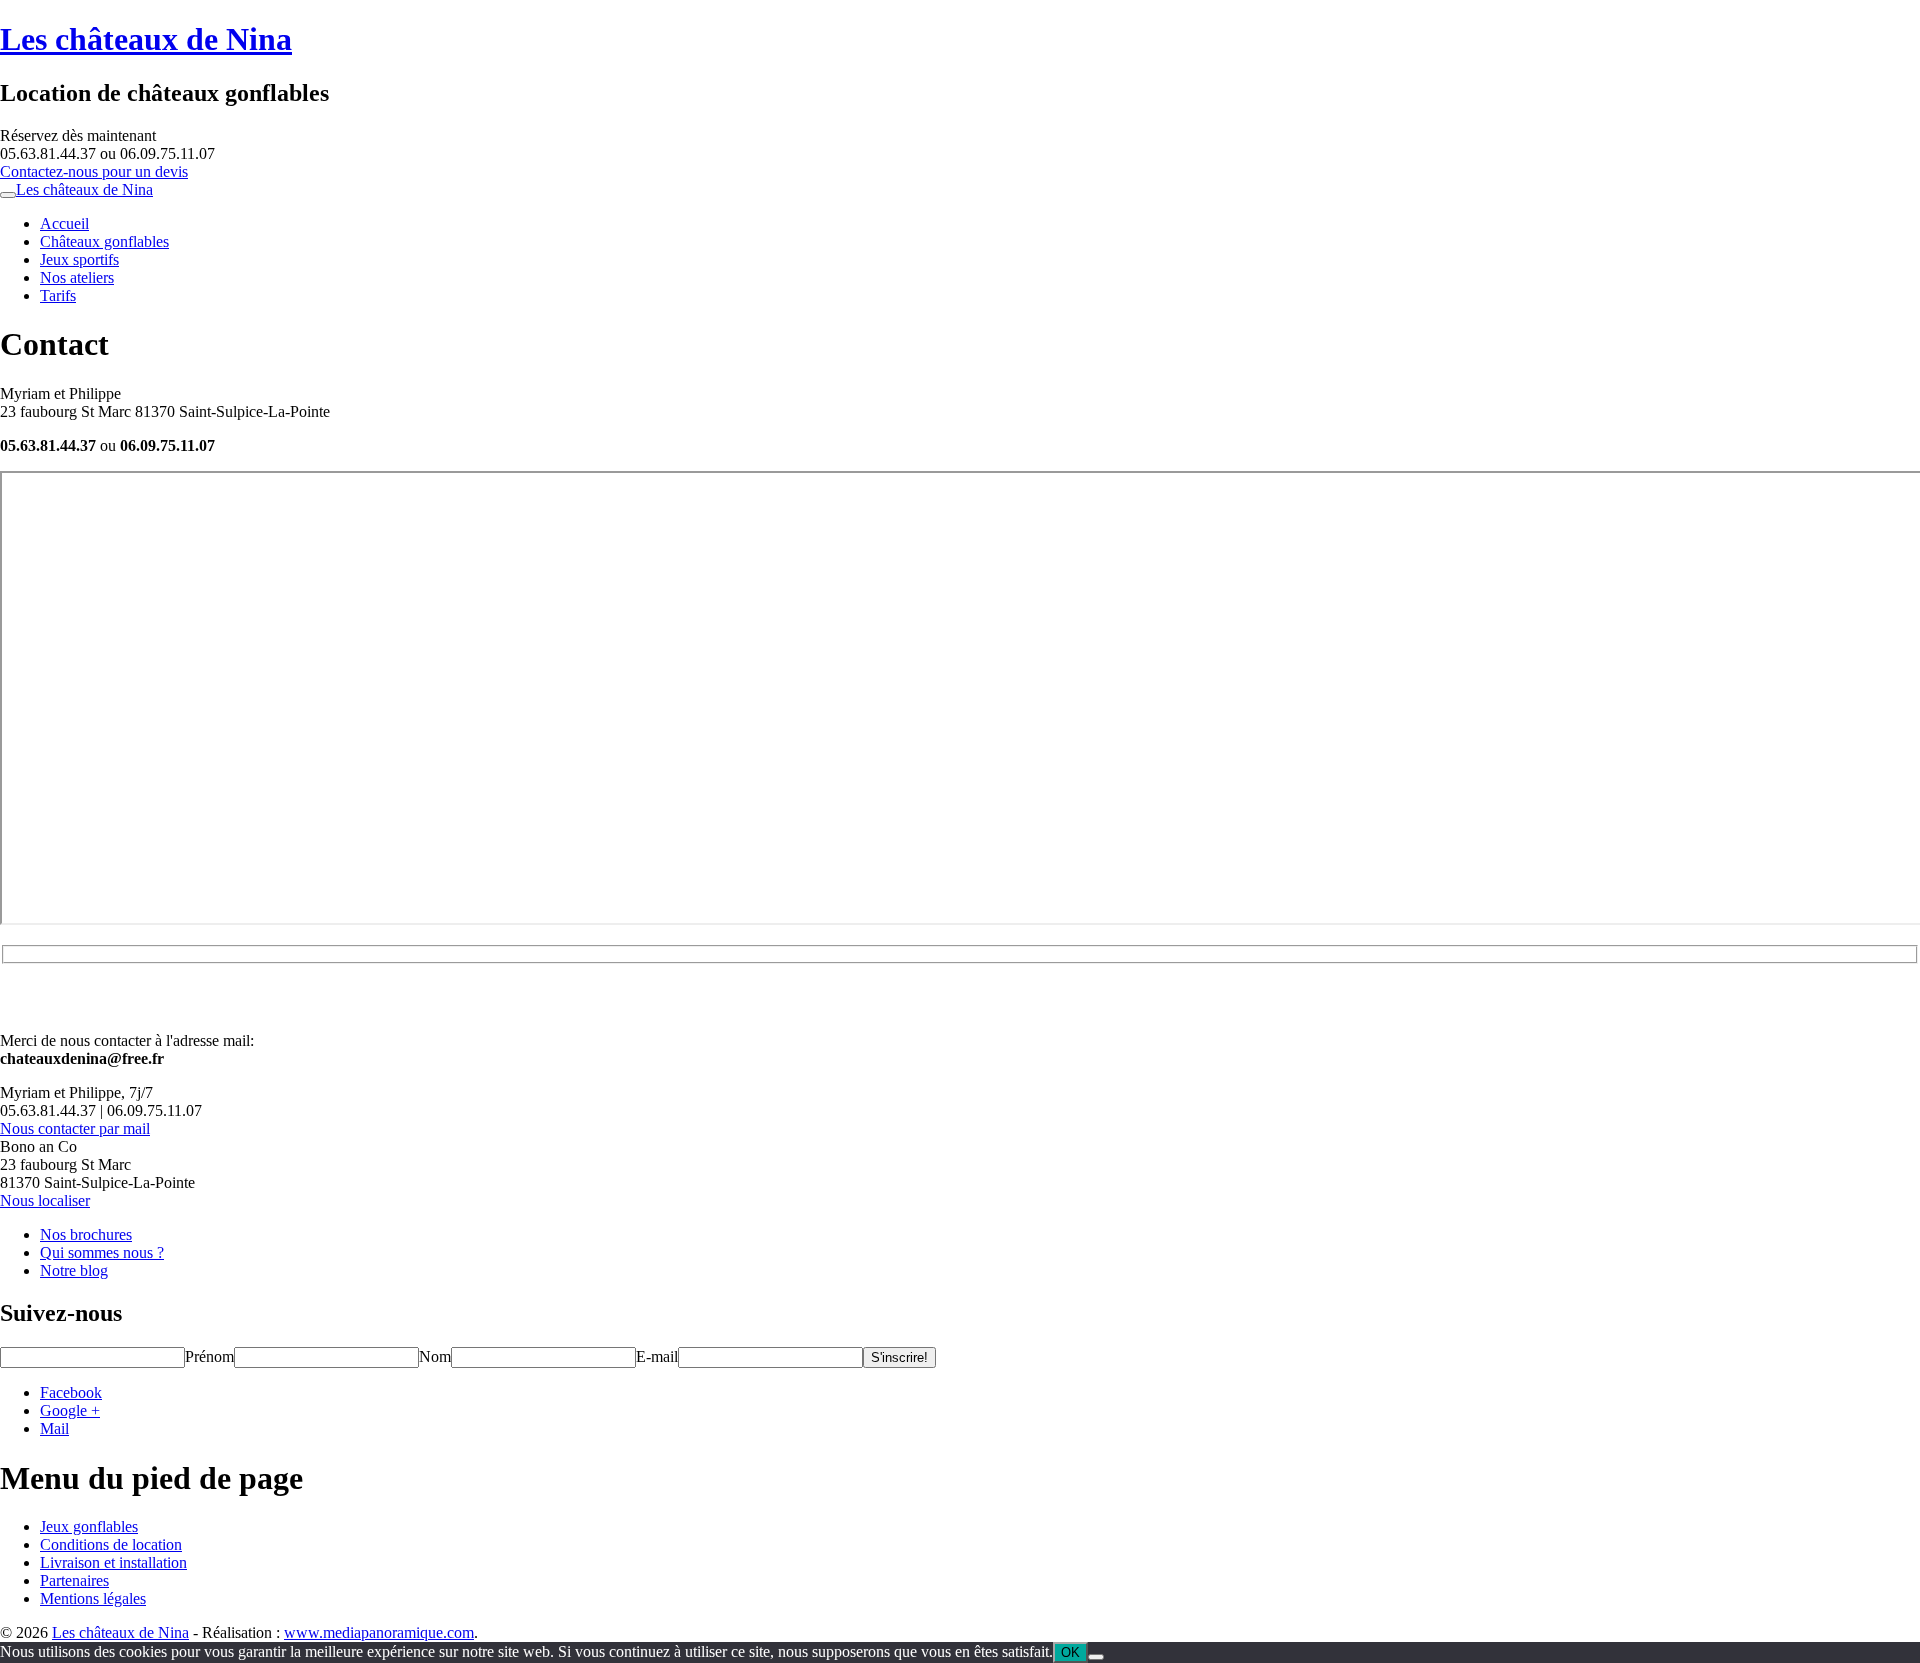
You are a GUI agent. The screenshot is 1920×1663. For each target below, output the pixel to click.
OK (1070, 1652)
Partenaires (74, 1580)
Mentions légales (93, 1598)
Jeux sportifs (79, 259)
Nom (435, 1356)
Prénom (209, 1356)
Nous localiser (45, 1200)
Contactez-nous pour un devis (94, 171)
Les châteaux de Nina (146, 39)
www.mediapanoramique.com (379, 1632)
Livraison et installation (113, 1562)
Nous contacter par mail (75, 1128)
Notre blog (74, 1270)
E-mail (657, 1356)
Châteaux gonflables (104, 241)
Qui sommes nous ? (102, 1252)
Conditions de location (111, 1544)
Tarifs (58, 295)
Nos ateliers (77, 277)
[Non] (1096, 1657)
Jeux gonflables (89, 1526)
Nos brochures (86, 1234)
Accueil (64, 223)
